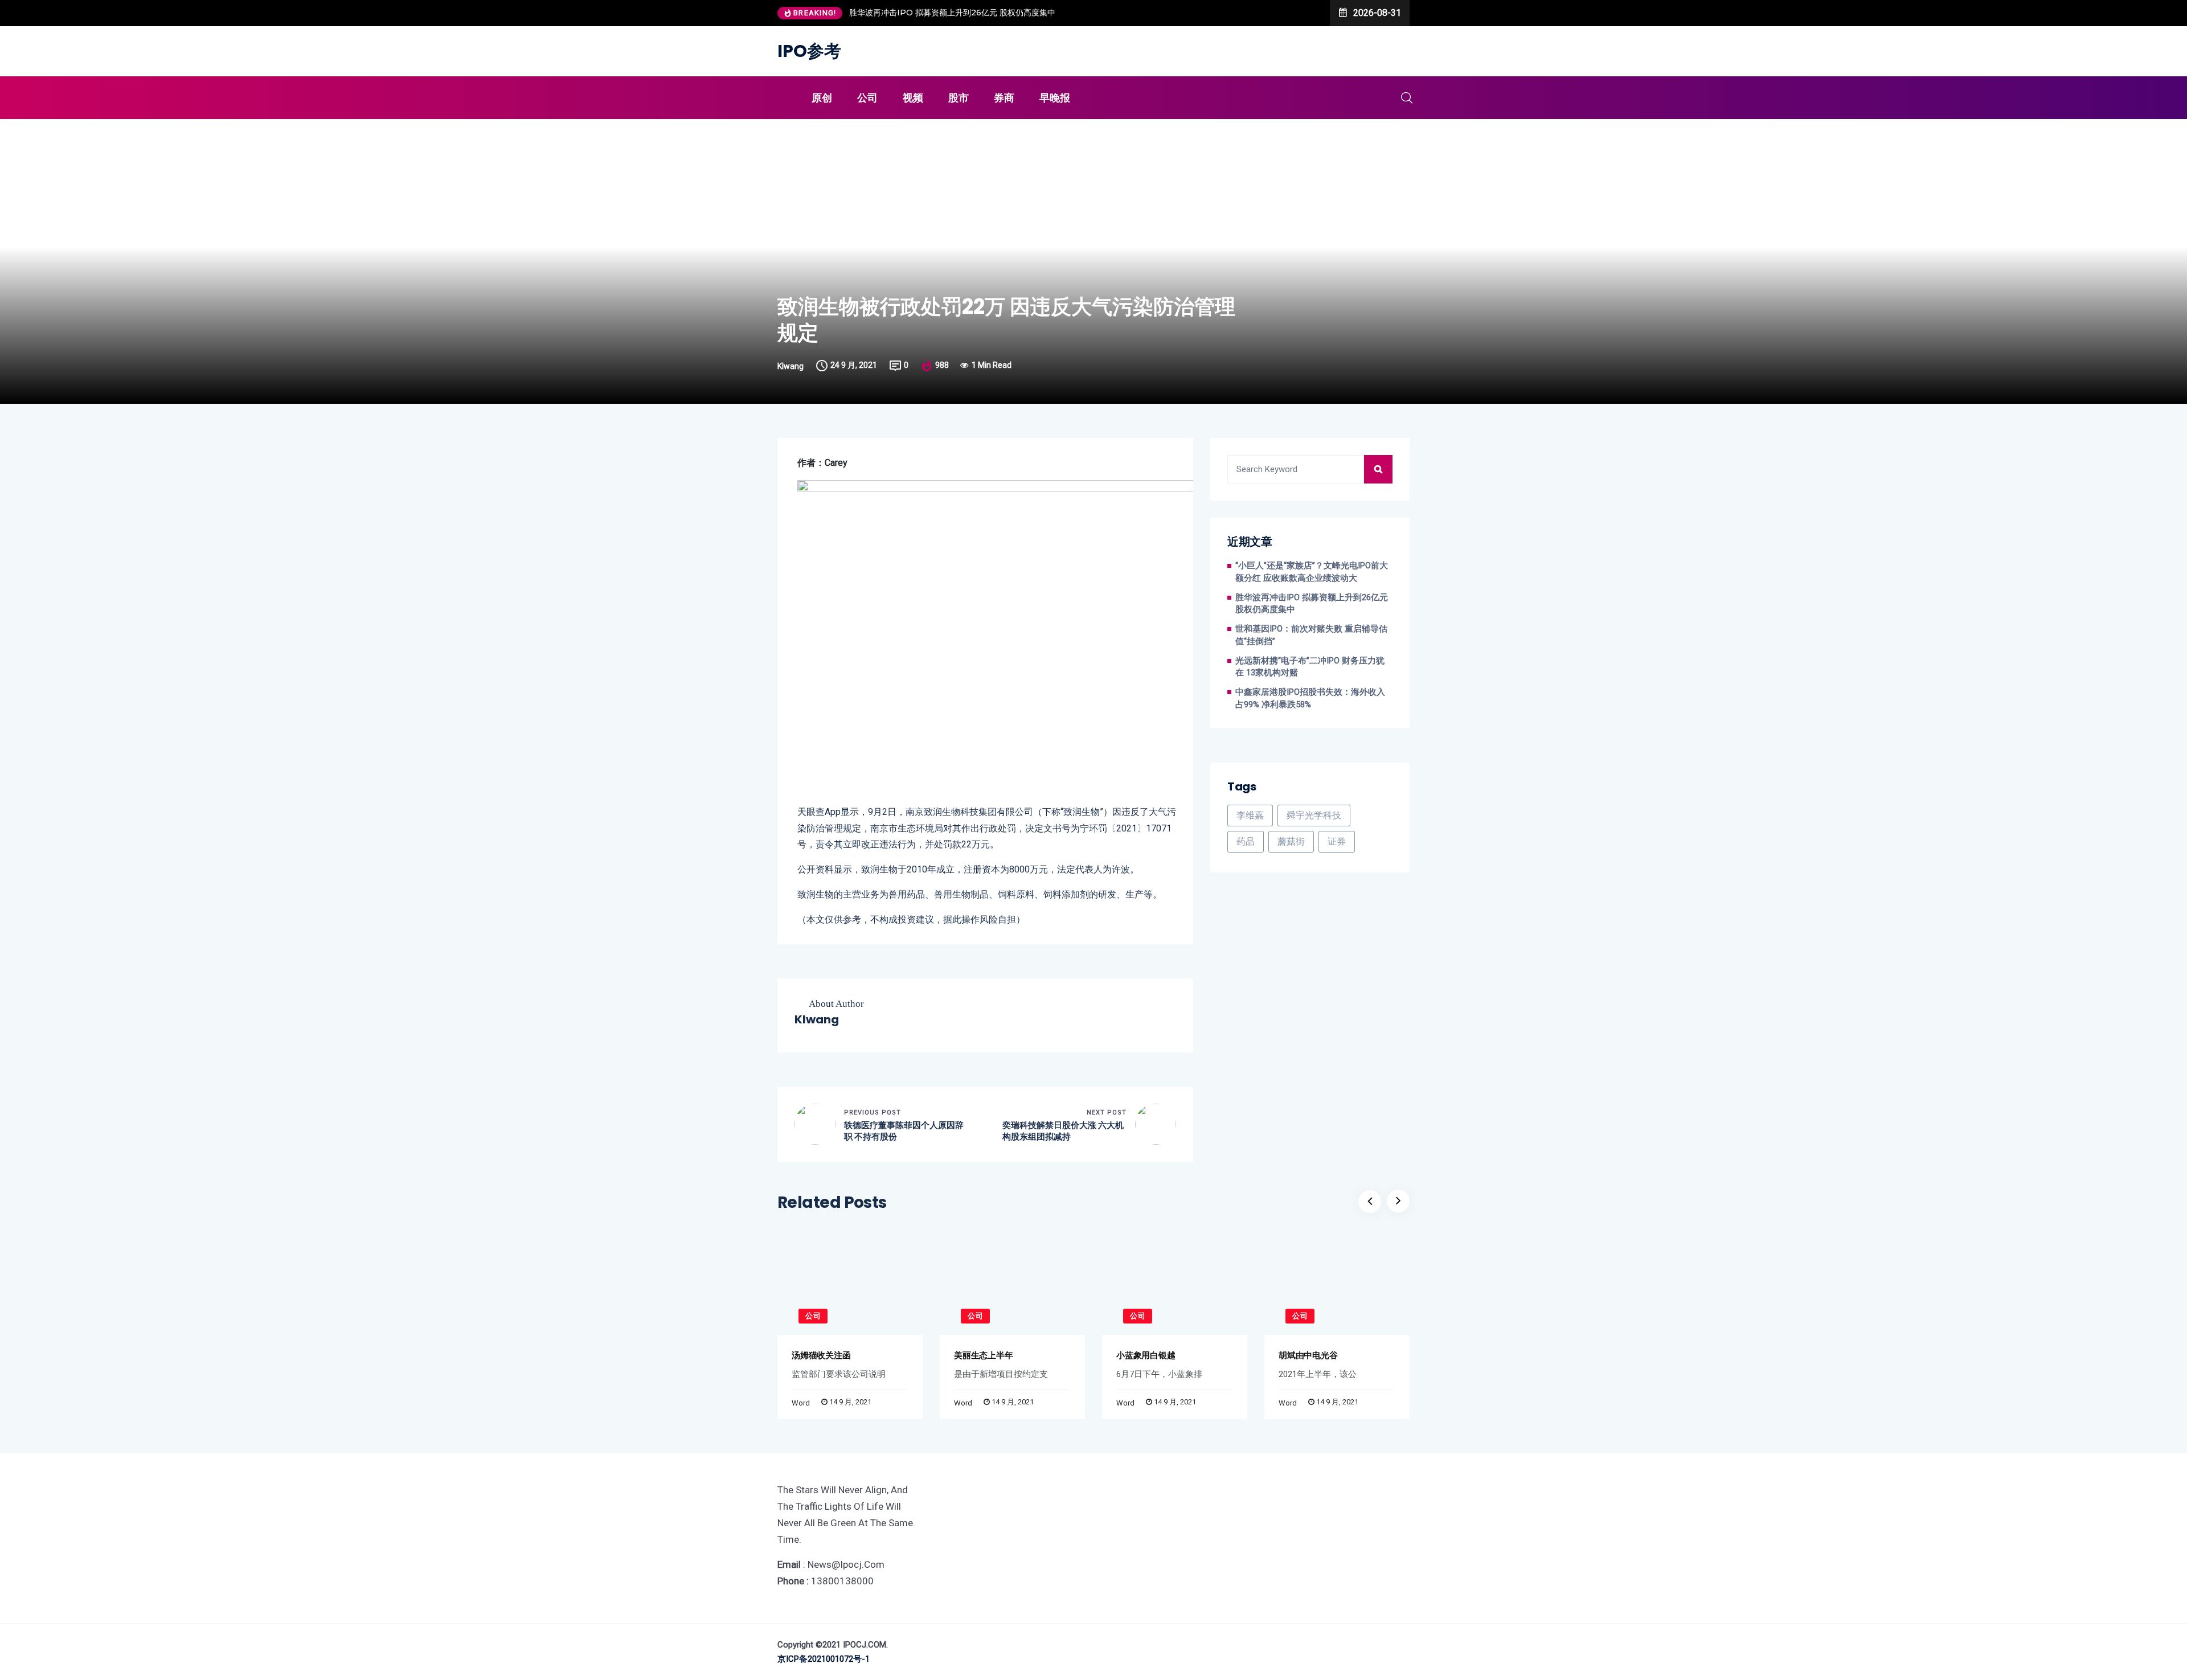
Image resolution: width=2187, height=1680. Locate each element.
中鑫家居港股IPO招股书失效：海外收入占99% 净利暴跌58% (1310, 698)
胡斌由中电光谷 (1308, 1355)
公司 (867, 98)
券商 (1004, 98)
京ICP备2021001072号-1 (824, 1659)
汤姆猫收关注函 (821, 1355)
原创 (822, 98)
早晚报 (1055, 98)
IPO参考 (809, 51)
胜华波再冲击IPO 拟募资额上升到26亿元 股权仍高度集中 (952, 13)
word (801, 1403)
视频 (913, 98)
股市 (959, 98)
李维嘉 (1250, 815)
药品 (1246, 841)
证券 (1337, 841)
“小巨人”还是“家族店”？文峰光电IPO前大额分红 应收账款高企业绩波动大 (1312, 572)
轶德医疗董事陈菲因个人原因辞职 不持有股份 (904, 1131)
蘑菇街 (1291, 841)
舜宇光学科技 (1314, 815)
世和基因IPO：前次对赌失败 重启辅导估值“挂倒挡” (1311, 635)
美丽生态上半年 (983, 1355)
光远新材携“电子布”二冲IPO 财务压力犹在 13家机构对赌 (1310, 667)
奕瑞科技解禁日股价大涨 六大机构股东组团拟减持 (1063, 1131)
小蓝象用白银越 (1146, 1355)
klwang (791, 366)
